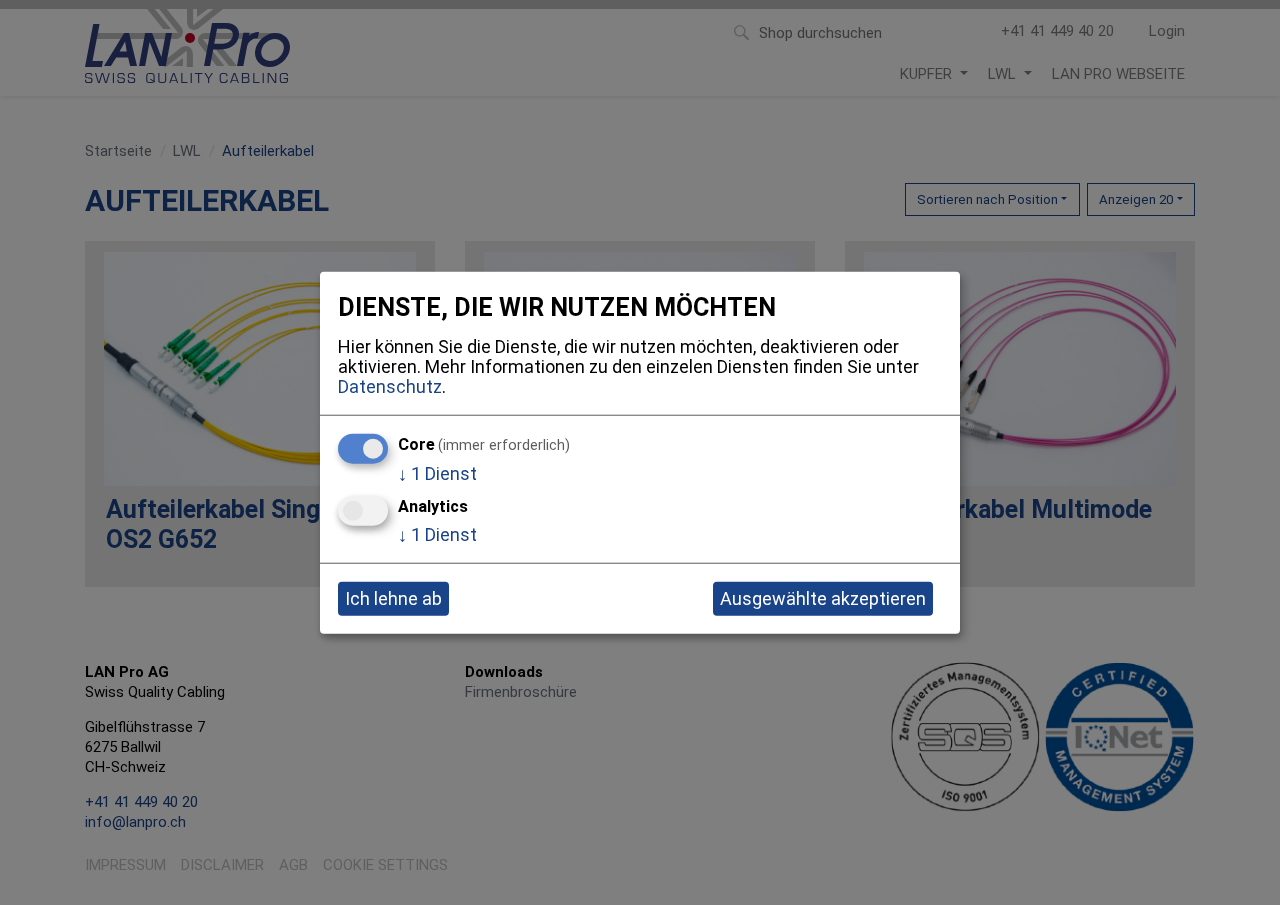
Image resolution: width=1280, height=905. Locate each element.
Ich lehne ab (393, 598)
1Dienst (437, 472)
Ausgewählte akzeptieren (823, 598)
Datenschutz (390, 386)
